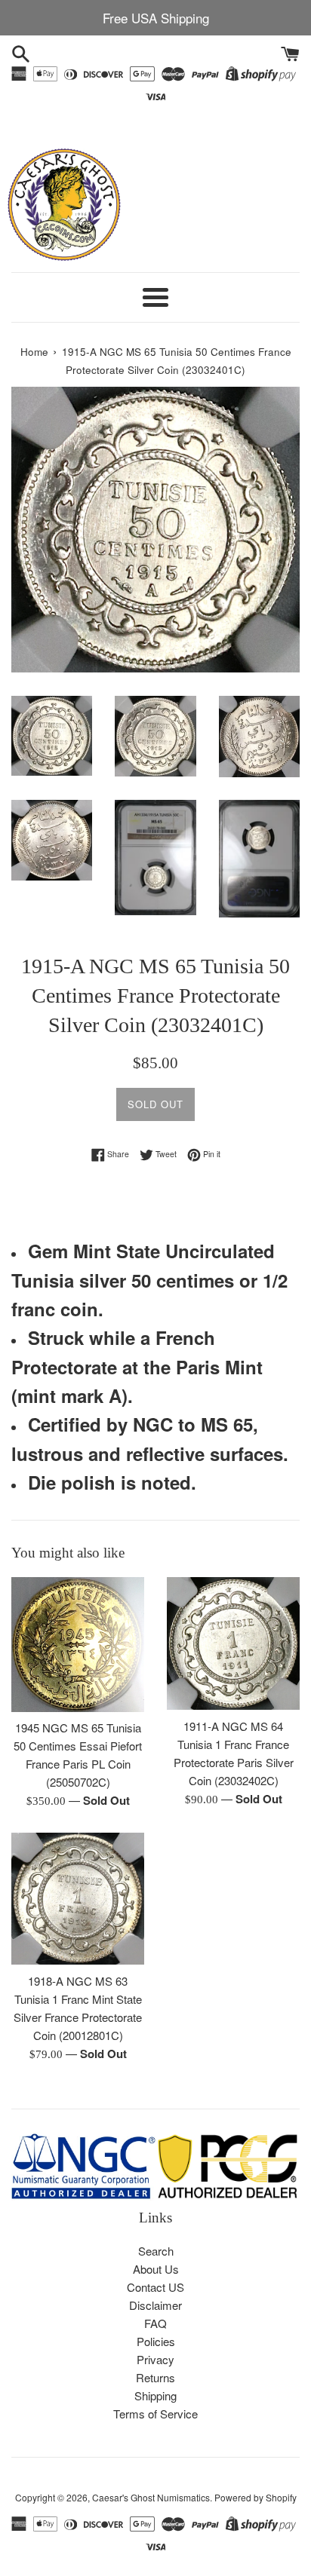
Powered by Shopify (256, 2497)
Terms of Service (155, 2414)
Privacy (155, 2359)
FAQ (155, 2323)
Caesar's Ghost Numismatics (151, 2497)
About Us (156, 2269)
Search (156, 2251)
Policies (156, 2341)
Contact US (155, 2287)
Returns (155, 2377)
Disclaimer (155, 2305)
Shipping (155, 2395)
